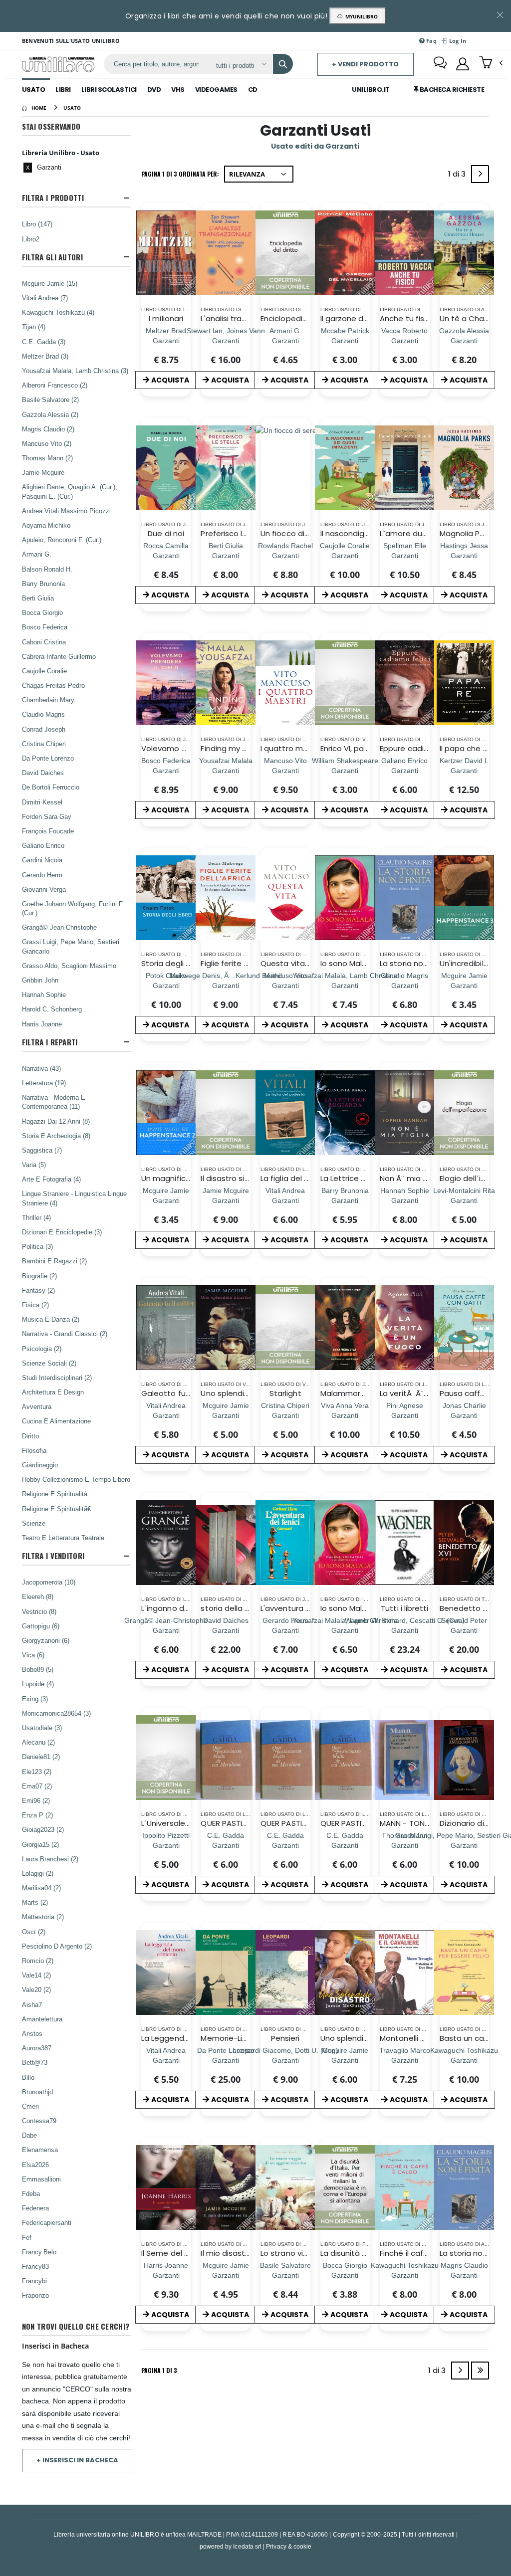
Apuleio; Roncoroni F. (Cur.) (62, 540)
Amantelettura (42, 2019)
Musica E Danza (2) (51, 1319)
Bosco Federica (45, 627)
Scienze (34, 1523)
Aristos (32, 2033)
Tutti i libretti (404, 1608)
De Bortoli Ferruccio (51, 787)
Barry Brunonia (43, 584)
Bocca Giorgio (42, 612)
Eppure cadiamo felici (420, 748)
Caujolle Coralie (44, 671)
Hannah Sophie (44, 994)
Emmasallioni (41, 2179)
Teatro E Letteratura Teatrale (63, 1538)
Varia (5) (34, 1165)
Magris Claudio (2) (48, 429)
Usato (34, 90)
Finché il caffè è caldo (421, 2253)
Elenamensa (40, 2150)
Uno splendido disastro (244, 1393)
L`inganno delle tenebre (186, 1608)
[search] (283, 64)
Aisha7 (32, 2004)
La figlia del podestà (299, 1178)
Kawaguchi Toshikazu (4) (58, 312)
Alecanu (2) (38, 1742)
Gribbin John (40, 980)
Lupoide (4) (38, 1684)
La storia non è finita (418, 963)
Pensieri (285, 2038)
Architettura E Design (53, 1392)
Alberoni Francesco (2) (55, 385)
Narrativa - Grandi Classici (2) (65, 1334)
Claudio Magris (43, 714)
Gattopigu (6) (41, 1626)
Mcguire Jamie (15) (50, 283)
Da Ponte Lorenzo (48, 758)
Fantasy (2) (38, 1290)
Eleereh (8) (38, 1596)
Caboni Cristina (44, 642)
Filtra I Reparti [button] (50, 1042)
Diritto (30, 1436)
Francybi (34, 2281)
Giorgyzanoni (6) (46, 1640)
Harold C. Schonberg (52, 1009)
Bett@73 (35, 2062)
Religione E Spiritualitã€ (56, 1509)
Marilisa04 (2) (41, 1888)
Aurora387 (37, 2048)
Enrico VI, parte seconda (366, 748)
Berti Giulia (38, 598)
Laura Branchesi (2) (50, 1859)
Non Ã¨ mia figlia (410, 1178)
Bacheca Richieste (451, 90)
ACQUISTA (170, 380)
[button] (491, 63)
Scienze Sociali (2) (49, 1363)
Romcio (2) (38, 1961)
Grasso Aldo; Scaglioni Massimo (69, 966)
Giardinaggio (40, 1465)
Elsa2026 (35, 2165)
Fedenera (35, 2208)
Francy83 (35, 2266)
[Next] (480, 174)
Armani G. (37, 554)
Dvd (154, 90)
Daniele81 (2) (41, 1757)
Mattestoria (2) (43, 1917)
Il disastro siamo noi (238, 1178)
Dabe (29, 2135)
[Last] (480, 2371)
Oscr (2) (34, 1932)
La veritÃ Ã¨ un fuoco (419, 1393)
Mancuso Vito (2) (47, 443)
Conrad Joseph (44, 729)
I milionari (166, 318)
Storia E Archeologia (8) (56, 1136)
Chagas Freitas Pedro (53, 685)
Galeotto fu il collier (178, 1393)
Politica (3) (37, 1246)
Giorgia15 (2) (40, 1844)
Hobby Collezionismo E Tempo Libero (76, 1479)
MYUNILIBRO (360, 16)
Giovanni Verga (44, 889)
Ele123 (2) (37, 1772)
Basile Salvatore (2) (50, 399)
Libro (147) (37, 224)
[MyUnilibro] (463, 64)
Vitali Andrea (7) (45, 298)
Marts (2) (35, 1902)
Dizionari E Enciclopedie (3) (62, 1232)
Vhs (178, 90)
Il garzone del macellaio (365, 318)
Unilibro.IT (371, 90)
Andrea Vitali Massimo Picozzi (66, 511)
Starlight (285, 1393)
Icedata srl (247, 2546)
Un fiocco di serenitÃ (300, 533)
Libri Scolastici (109, 90)
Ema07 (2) (37, 1786)
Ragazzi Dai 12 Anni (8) (56, 1121)
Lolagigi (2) (38, 1873)
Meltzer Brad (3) (45, 356)
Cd (253, 90)
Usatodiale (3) (42, 1728)
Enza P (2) (37, 1815)
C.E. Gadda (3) (44, 342)
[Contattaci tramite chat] (440, 64)
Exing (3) (35, 1699)
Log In (457, 41)
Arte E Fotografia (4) (51, 1179)
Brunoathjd (37, 2092)
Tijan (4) (34, 327)
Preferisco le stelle (235, 533)
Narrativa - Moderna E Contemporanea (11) (54, 1102)
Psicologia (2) (42, 1349)
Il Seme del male (172, 2253)
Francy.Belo (39, 2252)
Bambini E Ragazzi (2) (54, 1261)
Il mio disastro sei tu (238, 2253)
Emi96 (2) (36, 1800)
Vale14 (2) (36, 1975)
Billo (28, 2077)
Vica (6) (33, 1655)
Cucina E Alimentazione (56, 1421)
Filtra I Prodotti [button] (53, 198)
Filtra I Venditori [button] (53, 1556)
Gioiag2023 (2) (43, 1829)
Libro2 (31, 239)
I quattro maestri (292, 748)
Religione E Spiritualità (55, 1494)
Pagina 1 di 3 (159, 2370)
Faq (431, 41)
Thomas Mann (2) (47, 458)
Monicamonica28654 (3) (56, 1713)
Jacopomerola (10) (49, 1582)
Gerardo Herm (42, 875)
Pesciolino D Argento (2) (57, 1946)
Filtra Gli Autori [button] (52, 257)
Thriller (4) (36, 1217)
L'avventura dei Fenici (300, 1608)
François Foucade (48, 831)
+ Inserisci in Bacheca (77, 2460)
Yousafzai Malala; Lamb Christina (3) (75, 371)
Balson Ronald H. (47, 569)
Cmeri (30, 2106)
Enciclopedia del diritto (303, 318)
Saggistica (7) (42, 1150)
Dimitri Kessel (42, 802)
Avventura (37, 1406)
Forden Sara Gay (47, 816)
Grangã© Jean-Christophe (59, 927)
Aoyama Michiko (46, 525)
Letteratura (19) (44, 1083)
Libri (63, 90)
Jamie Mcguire (43, 472)
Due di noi (166, 533)
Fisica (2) (35, 1305)
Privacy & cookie (289, 2546)
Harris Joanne (42, 1024)
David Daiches (43, 773)
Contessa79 (39, 2121)
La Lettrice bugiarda (358, 1178)
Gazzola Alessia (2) (50, 414)
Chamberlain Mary (48, 700)
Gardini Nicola (42, 860)
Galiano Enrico (43, 845)
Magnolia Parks (467, 533)
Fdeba (31, 2193)
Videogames (216, 90)
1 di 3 (459, 176)
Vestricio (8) (39, 1611)
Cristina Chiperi (44, 744)
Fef (27, 2237)
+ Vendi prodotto (365, 64)
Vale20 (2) (36, 1989)
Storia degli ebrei (173, 963)
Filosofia (34, 1450)
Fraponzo (35, 2295)
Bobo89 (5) (38, 1669)
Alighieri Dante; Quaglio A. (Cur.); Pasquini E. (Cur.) (70, 491)
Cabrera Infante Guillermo (59, 656)
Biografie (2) (39, 1276)
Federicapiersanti (47, 2222)
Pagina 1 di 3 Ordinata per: (180, 174)
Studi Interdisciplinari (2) (57, 1378)
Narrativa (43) (41, 1068)
